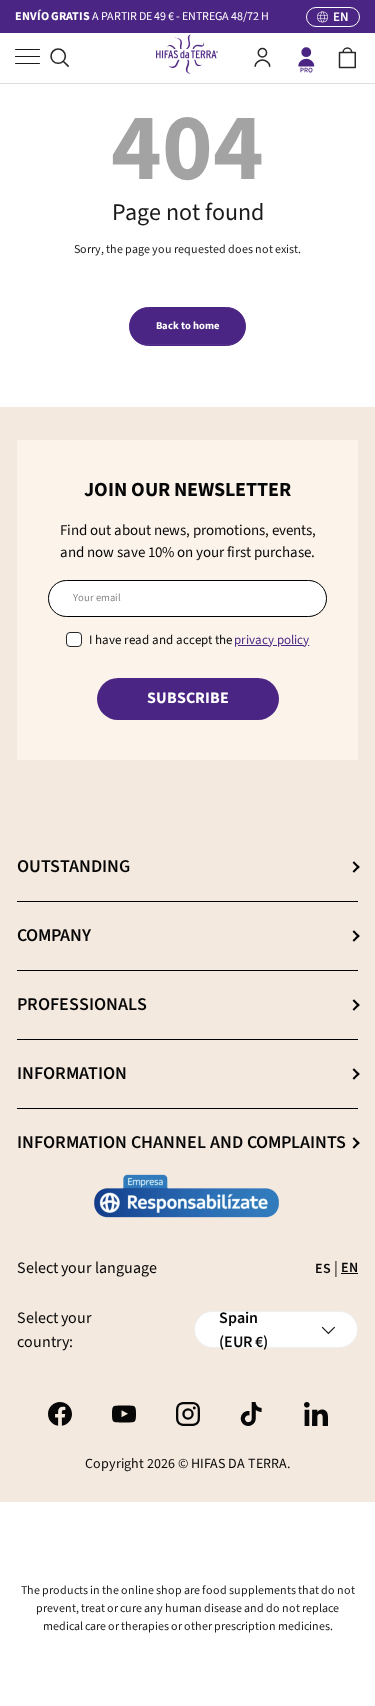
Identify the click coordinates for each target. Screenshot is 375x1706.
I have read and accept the (199, 640)
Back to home (187, 325)
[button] (347, 58)
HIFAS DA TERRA (239, 1464)
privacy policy (271, 640)
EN (349, 1268)
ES (323, 1269)
